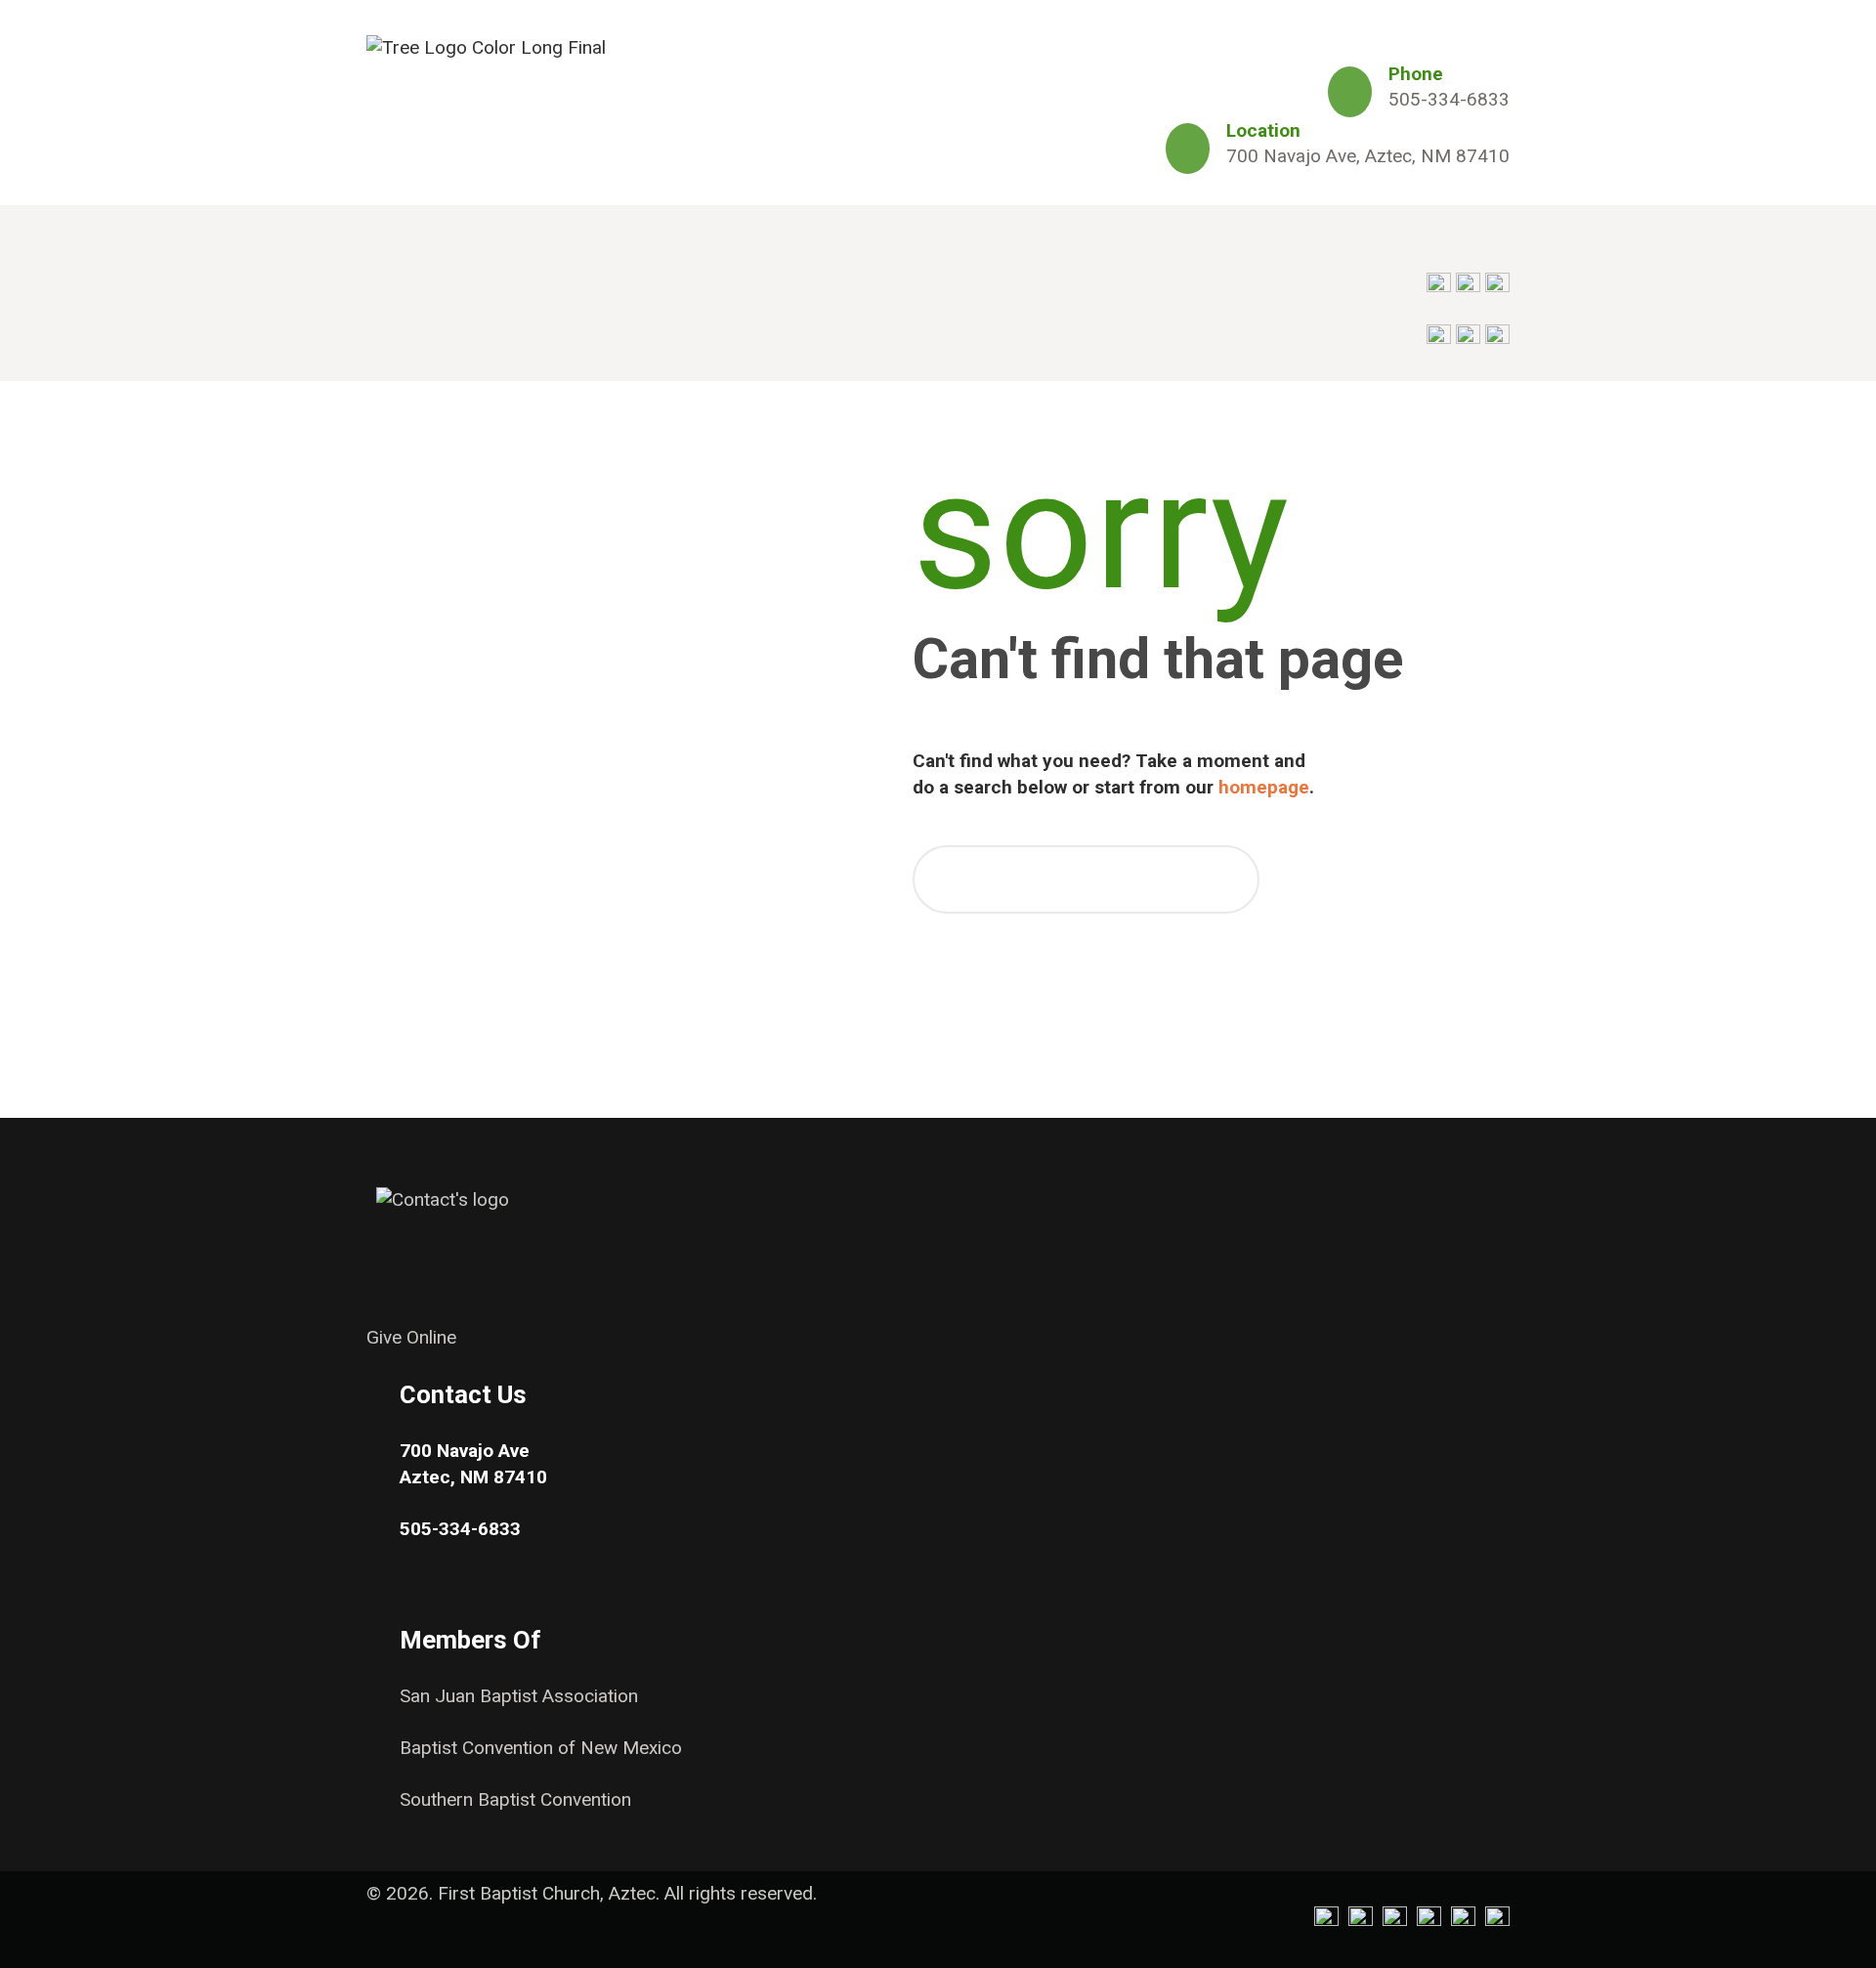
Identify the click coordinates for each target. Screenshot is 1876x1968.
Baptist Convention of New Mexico (541, 1748)
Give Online (411, 1337)
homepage (1264, 787)
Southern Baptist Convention (515, 1799)
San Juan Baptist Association (519, 1696)
